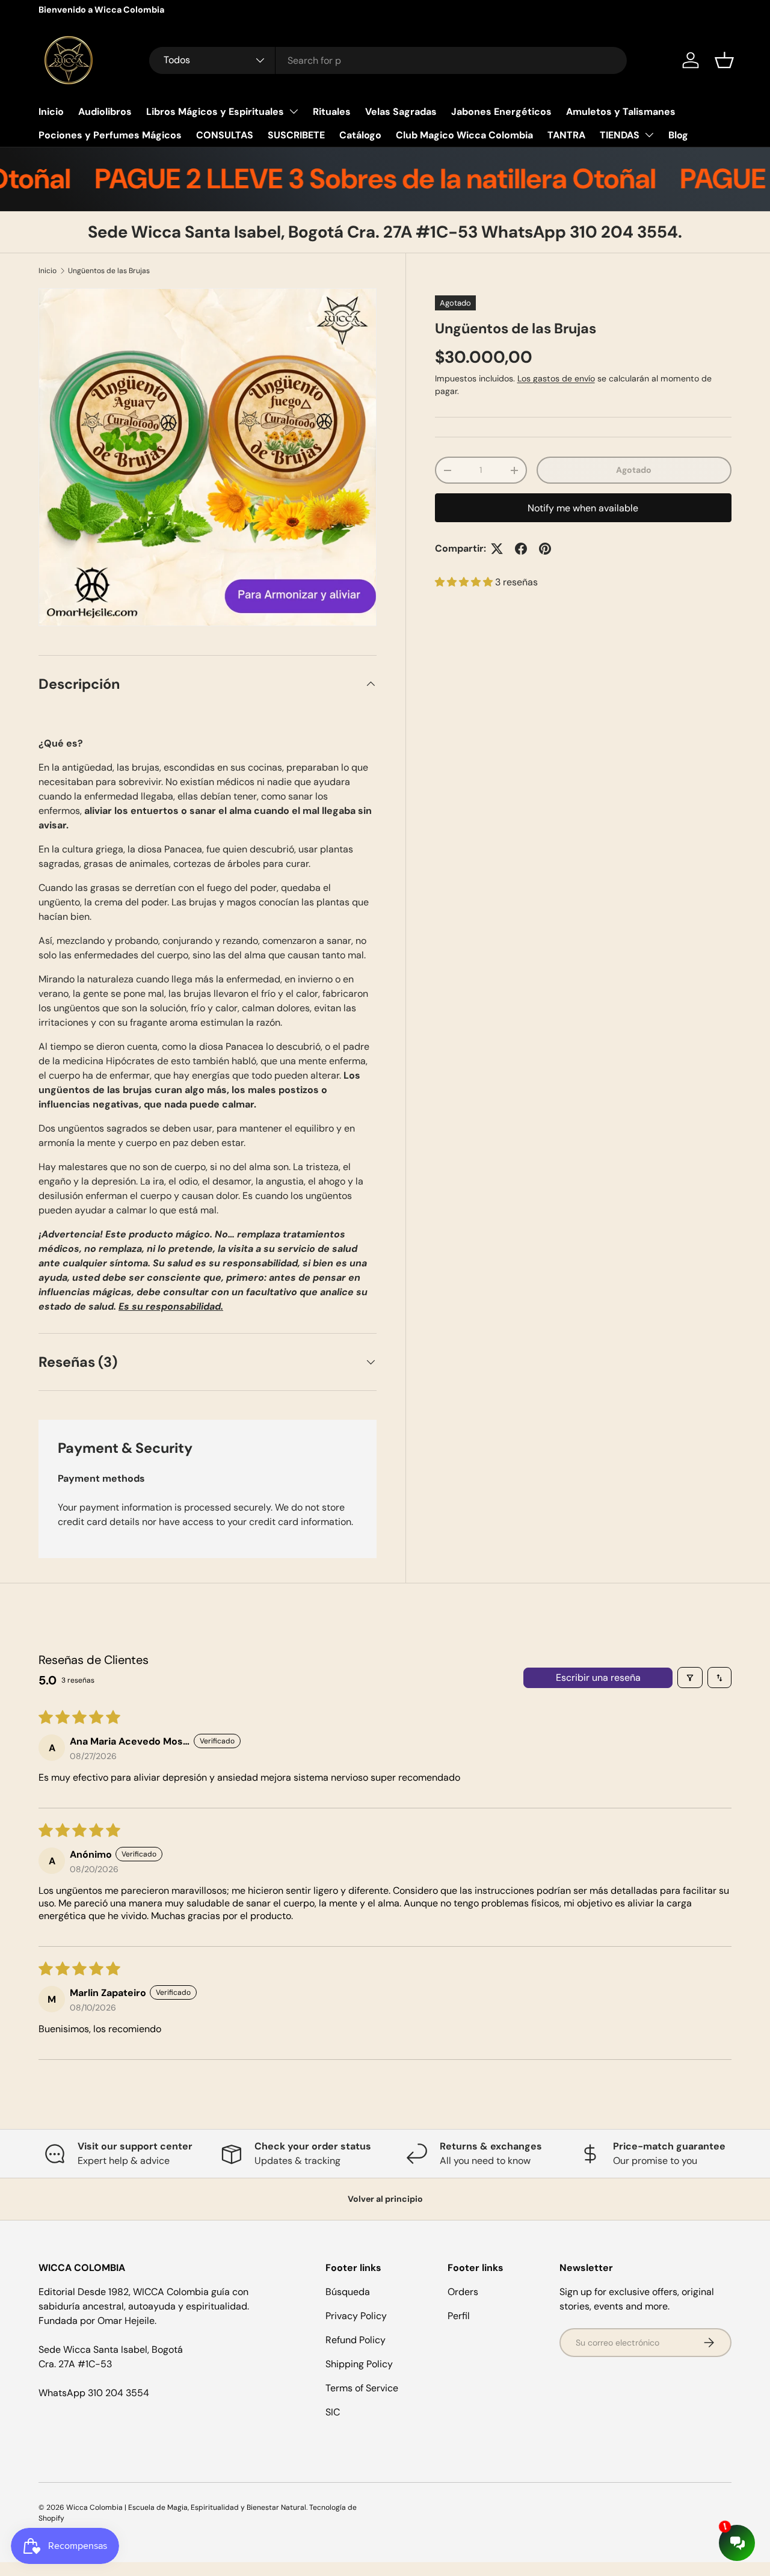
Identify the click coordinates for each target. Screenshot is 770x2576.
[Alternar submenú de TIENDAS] (649, 135)
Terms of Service (362, 2388)
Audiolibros (105, 112)
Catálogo (360, 135)
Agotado (634, 470)
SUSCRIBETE (296, 135)
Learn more (163, 10)
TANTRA (566, 135)
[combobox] (388, 60)
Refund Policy (356, 2340)
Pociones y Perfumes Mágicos (110, 135)
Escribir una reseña (598, 1678)
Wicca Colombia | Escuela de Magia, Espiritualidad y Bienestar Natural (186, 2507)
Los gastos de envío (556, 378)
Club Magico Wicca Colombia (464, 135)
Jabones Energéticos (501, 112)
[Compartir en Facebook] (521, 549)
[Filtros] (690, 1678)
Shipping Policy (359, 2364)
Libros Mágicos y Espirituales (215, 112)
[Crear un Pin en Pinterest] (545, 549)
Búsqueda (348, 2292)
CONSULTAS (225, 135)
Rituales (332, 112)
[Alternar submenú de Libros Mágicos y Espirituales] (294, 111)
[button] (724, 60)
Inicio (51, 112)
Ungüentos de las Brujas (109, 271)
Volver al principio (385, 2199)
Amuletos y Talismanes (621, 112)
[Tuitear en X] (497, 549)
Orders (463, 2292)
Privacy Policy (356, 2316)
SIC (333, 2412)
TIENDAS (620, 135)
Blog (678, 135)
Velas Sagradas (401, 112)
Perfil (459, 2316)
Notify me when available (583, 508)
